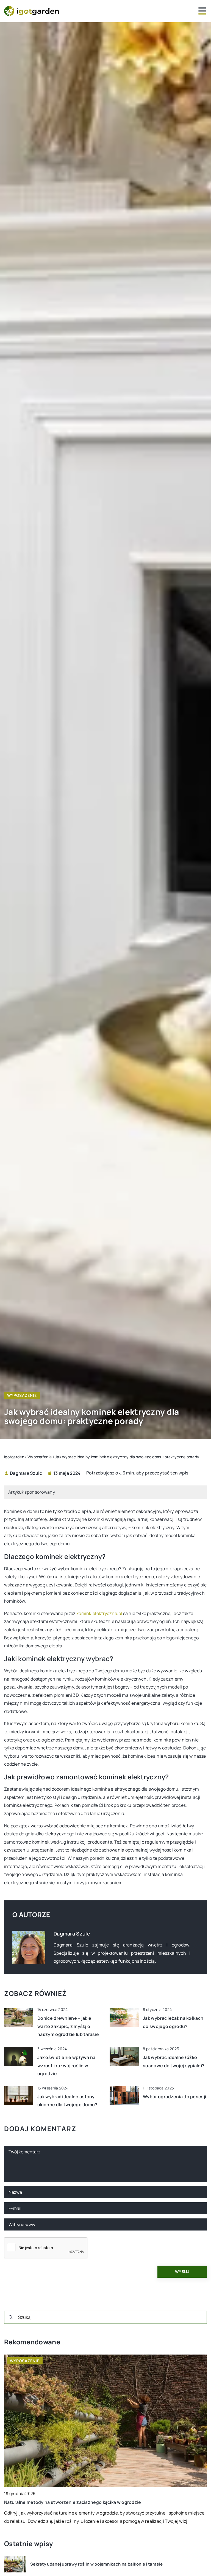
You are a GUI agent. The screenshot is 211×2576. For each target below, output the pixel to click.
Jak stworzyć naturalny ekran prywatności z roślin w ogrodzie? (72, 2502)
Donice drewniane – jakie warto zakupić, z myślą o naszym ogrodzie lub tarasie (68, 2026)
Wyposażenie (22, 1395)
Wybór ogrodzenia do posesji (174, 2097)
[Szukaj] (11, 2317)
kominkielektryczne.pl (99, 1613)
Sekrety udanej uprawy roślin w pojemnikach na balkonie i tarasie (96, 2564)
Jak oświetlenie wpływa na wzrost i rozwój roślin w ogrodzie (66, 2065)
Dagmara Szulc (26, 1473)
